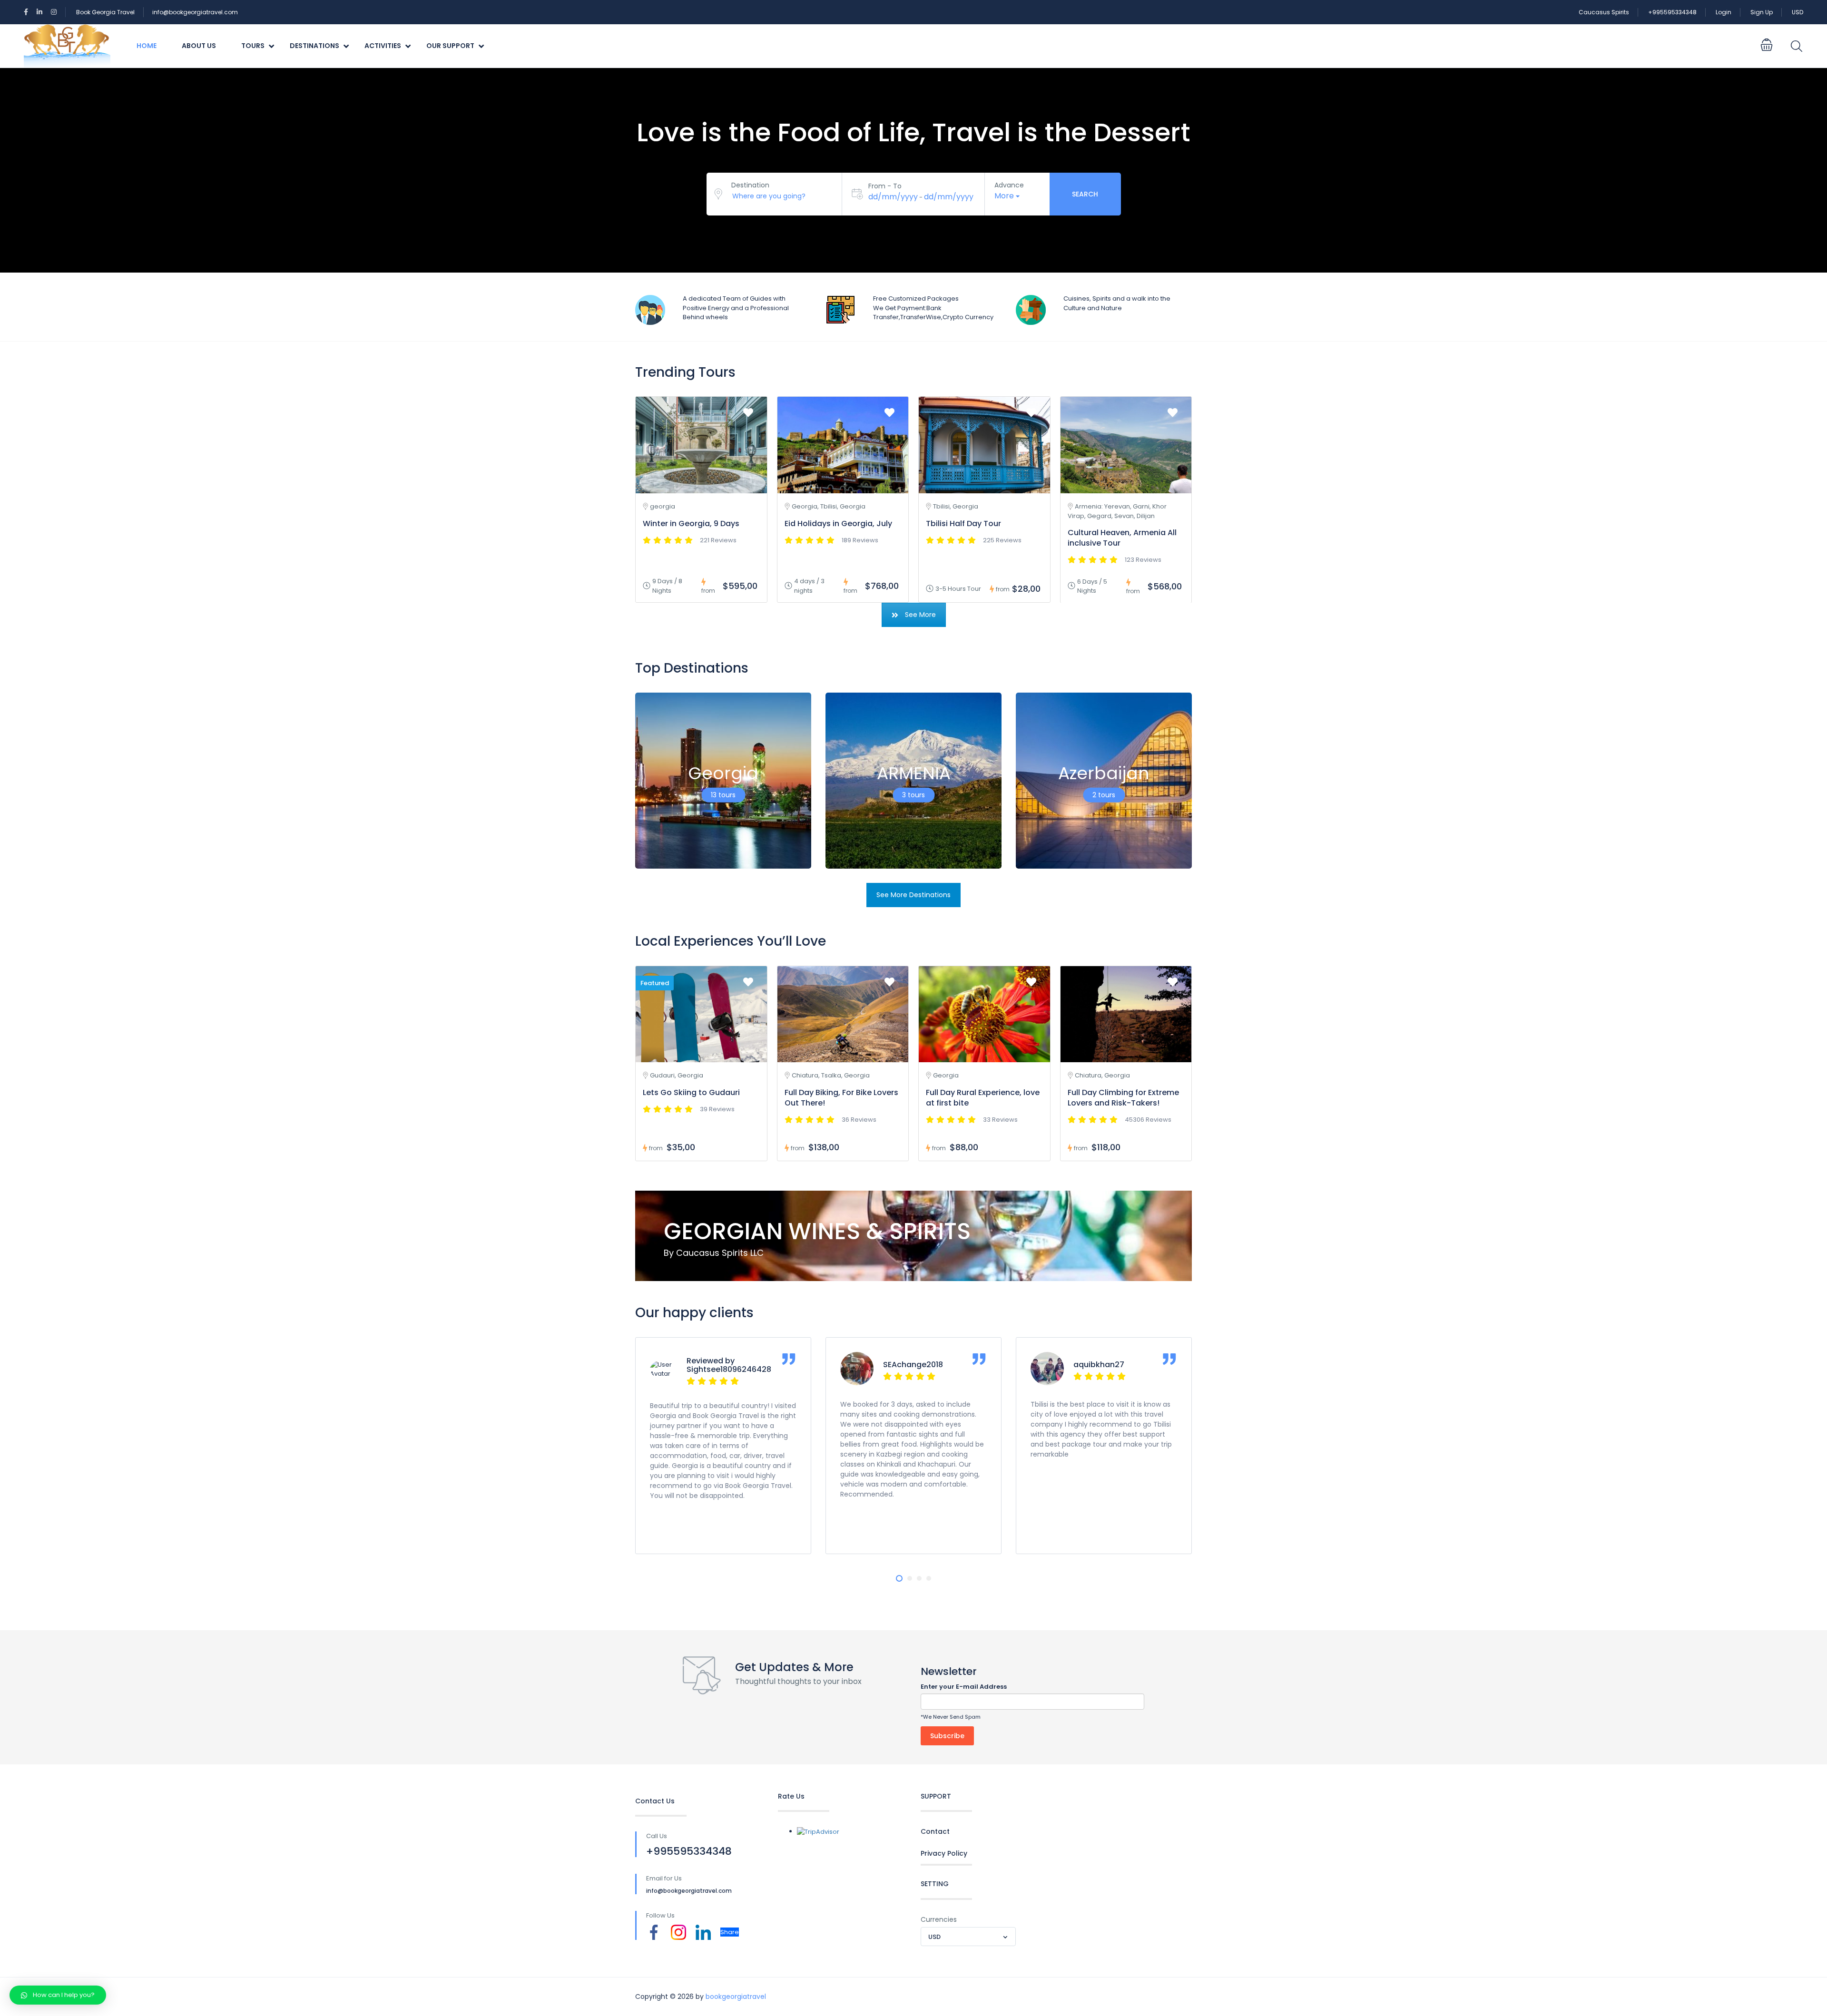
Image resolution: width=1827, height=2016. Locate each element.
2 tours (1104, 794)
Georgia (723, 773)
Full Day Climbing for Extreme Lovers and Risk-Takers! (1123, 1098)
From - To (885, 186)
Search (1085, 194)
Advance (1009, 185)
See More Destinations (913, 895)
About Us (199, 46)
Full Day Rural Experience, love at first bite (983, 1098)
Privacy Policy (944, 1853)
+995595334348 (1672, 12)
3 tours (913, 794)
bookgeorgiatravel (736, 1996)
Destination (750, 185)
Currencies (939, 1919)
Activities (383, 46)
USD (1798, 12)
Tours (253, 46)
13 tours (723, 794)
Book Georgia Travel (105, 12)
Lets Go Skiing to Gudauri (691, 1092)
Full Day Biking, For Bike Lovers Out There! (841, 1098)
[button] (899, 1578)
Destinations (314, 46)
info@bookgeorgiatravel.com (195, 12)
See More (920, 615)
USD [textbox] (934, 1937)
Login (1724, 12)
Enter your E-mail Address (964, 1687)
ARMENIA (914, 773)
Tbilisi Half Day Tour (963, 524)
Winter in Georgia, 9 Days (691, 524)
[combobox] (968, 1937)
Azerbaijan (1104, 773)
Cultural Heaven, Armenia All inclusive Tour (1122, 538)
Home (147, 46)
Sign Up (1762, 12)
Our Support (450, 46)
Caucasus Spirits (1604, 12)
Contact (935, 1831)
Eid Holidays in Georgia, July (838, 524)
